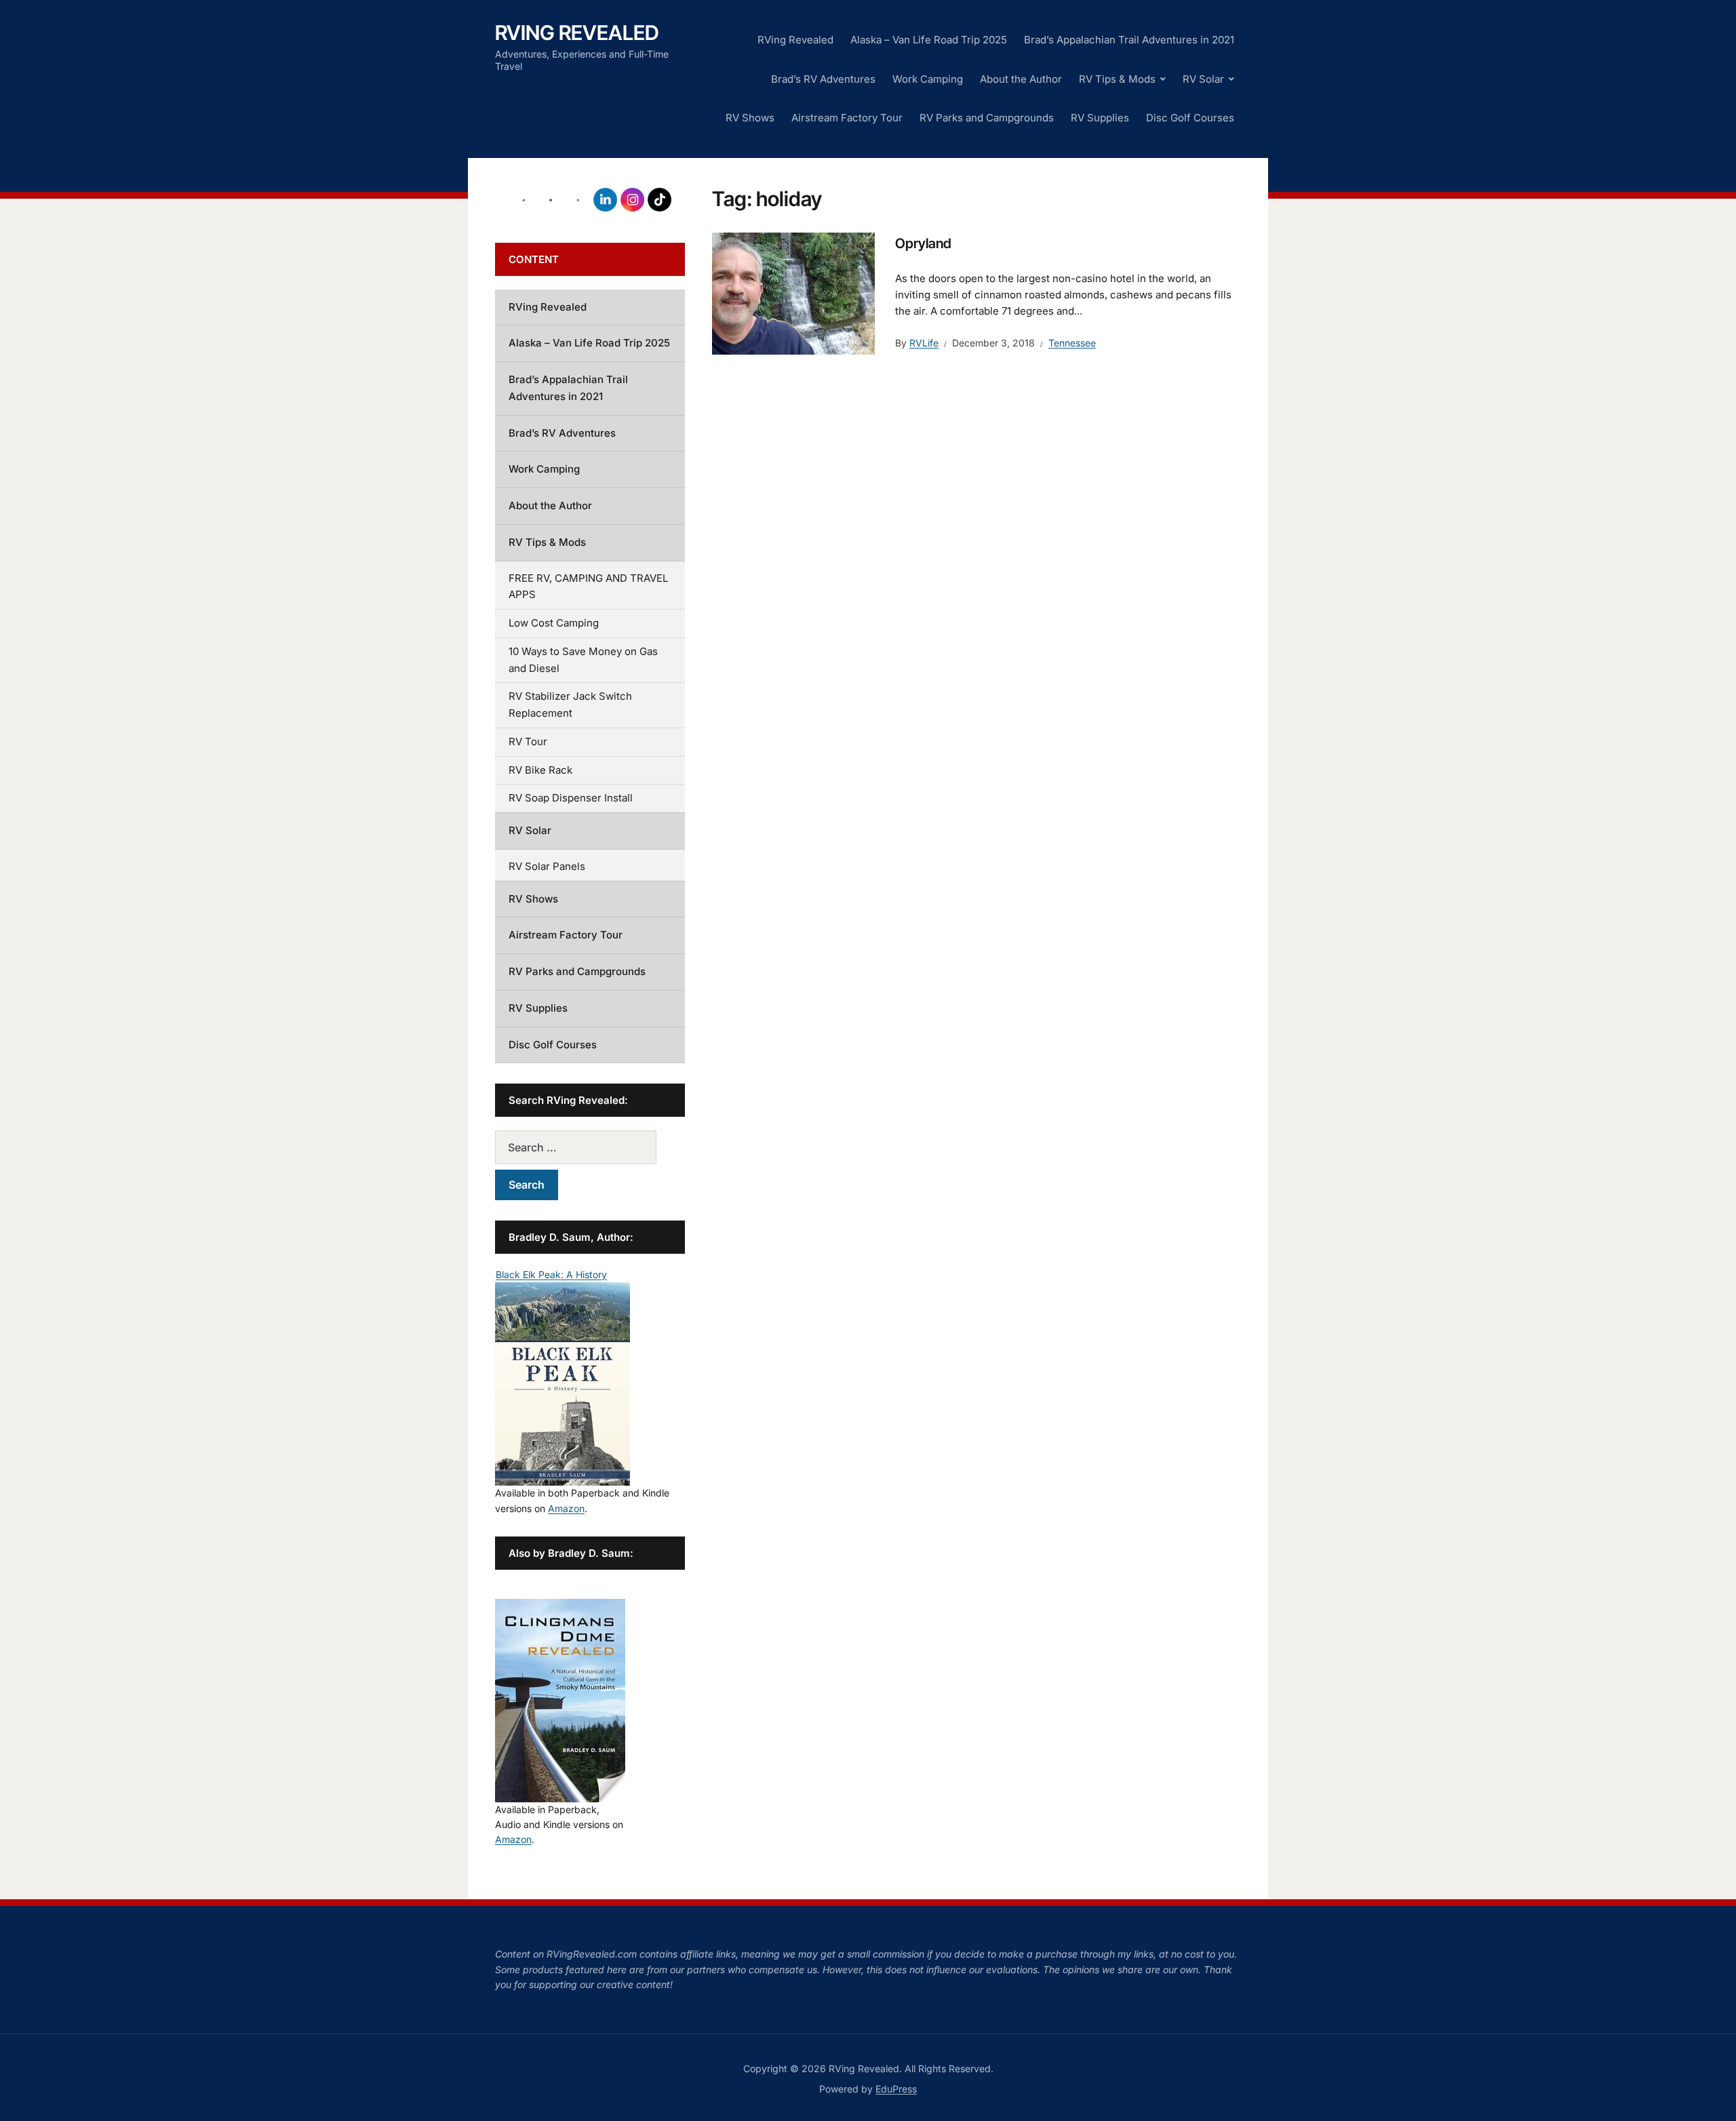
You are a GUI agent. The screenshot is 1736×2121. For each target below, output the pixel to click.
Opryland (923, 243)
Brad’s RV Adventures (823, 79)
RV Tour (528, 741)
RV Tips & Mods (1117, 79)
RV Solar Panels (547, 866)
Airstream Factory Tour (847, 118)
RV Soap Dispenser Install (571, 798)
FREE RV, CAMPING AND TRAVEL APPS (588, 587)
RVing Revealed (577, 33)
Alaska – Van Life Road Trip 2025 (929, 40)
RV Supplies (1100, 118)
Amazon (566, 1508)
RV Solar (1203, 79)
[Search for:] (590, 1147)
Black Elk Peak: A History (551, 1274)
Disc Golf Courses (1190, 118)
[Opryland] (793, 292)
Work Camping (928, 79)
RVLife (924, 343)
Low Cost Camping (554, 623)
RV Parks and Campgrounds (987, 118)
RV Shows (750, 118)
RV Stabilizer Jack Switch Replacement (570, 705)
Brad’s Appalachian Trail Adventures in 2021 (1129, 40)
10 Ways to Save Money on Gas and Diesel (583, 660)
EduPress (896, 2089)
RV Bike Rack (540, 770)
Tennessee (1072, 343)
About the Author (1021, 79)
